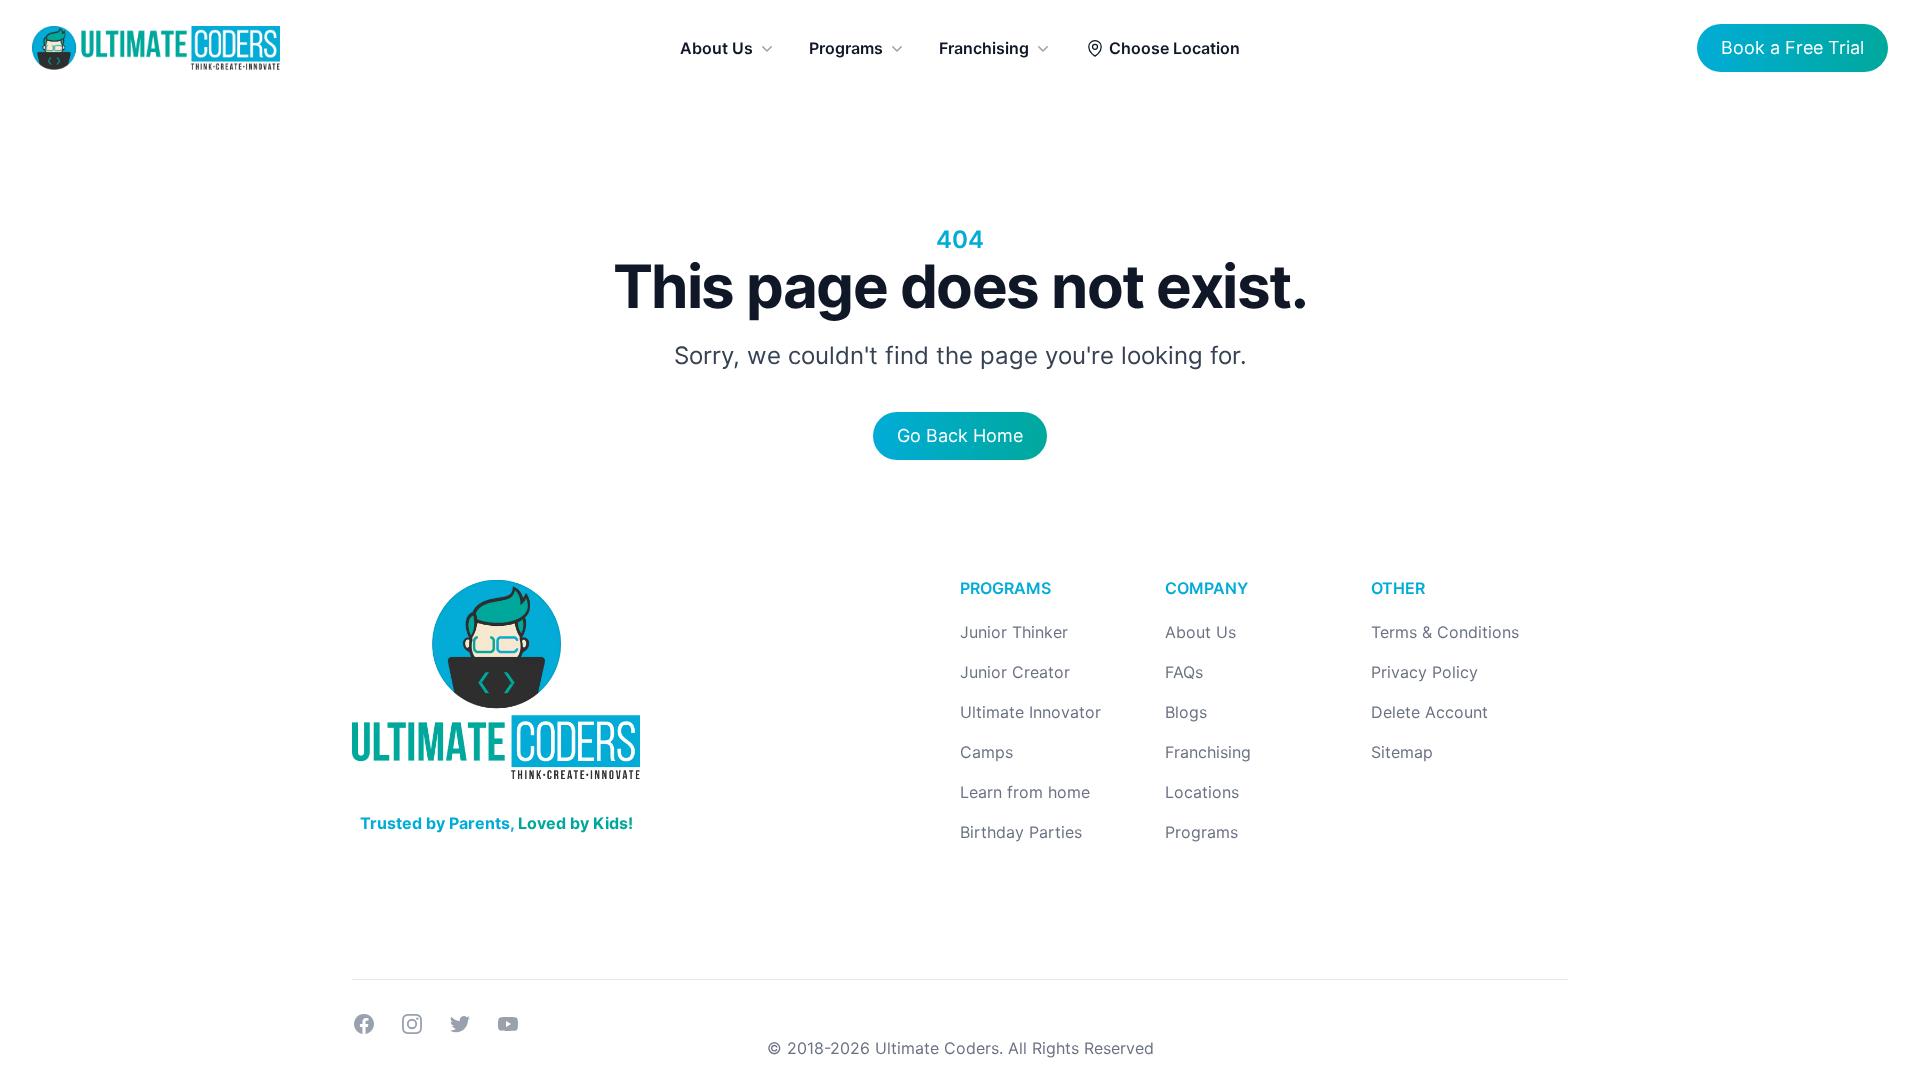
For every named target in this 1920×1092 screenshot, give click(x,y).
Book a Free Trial (1792, 47)
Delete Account (1429, 712)
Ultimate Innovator (1030, 712)
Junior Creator (1015, 672)
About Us (716, 48)
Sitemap (1402, 752)
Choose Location (1174, 48)
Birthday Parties (1021, 832)
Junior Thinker (1014, 632)
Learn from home (1025, 792)
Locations (1202, 792)
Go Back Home (960, 435)
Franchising (984, 48)
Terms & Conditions (1445, 632)
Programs (846, 48)
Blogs (1186, 712)
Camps (986, 752)
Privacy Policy (1424, 672)
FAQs (1184, 672)
